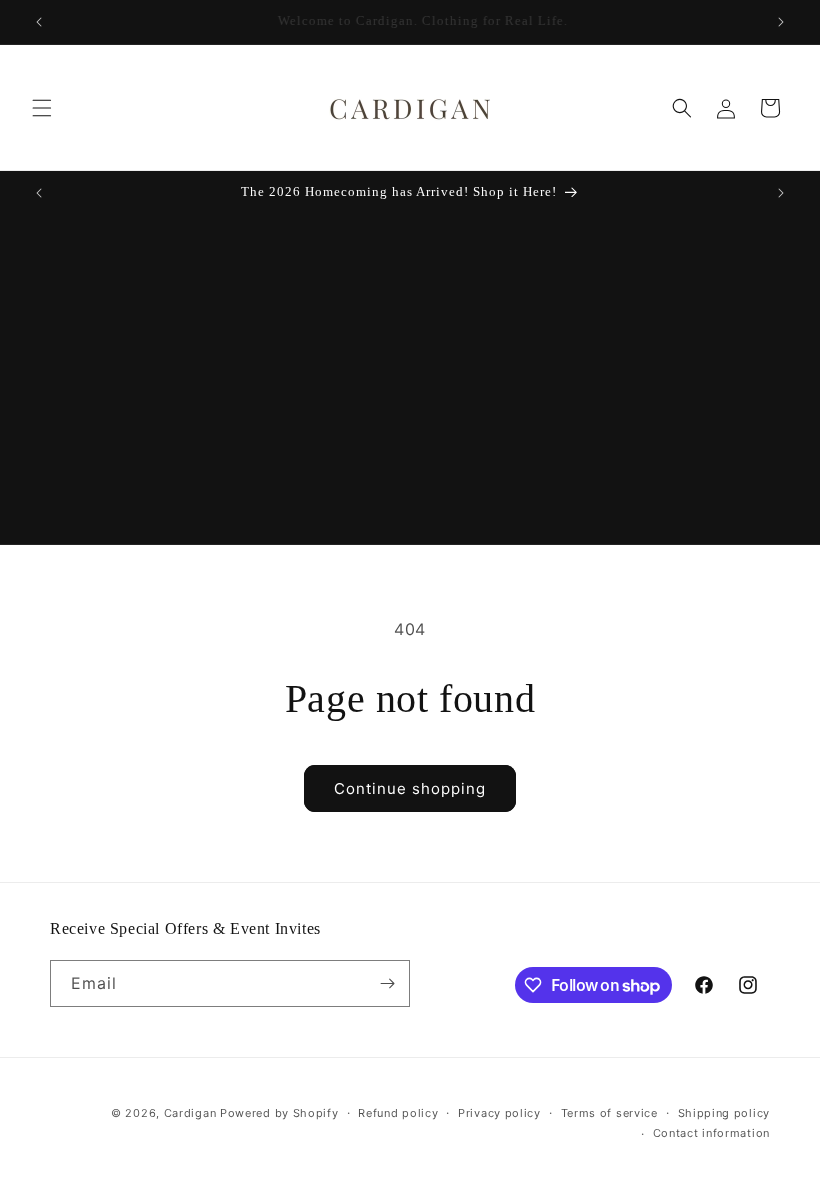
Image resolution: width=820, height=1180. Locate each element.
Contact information (711, 1133)
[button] (42, 108)
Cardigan (190, 1113)
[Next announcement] (781, 22)
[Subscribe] (387, 983)
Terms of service (609, 1113)
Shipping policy (724, 1113)
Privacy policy (499, 1113)
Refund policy (398, 1113)
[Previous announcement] (39, 22)
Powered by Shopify (279, 1113)
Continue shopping (410, 788)
